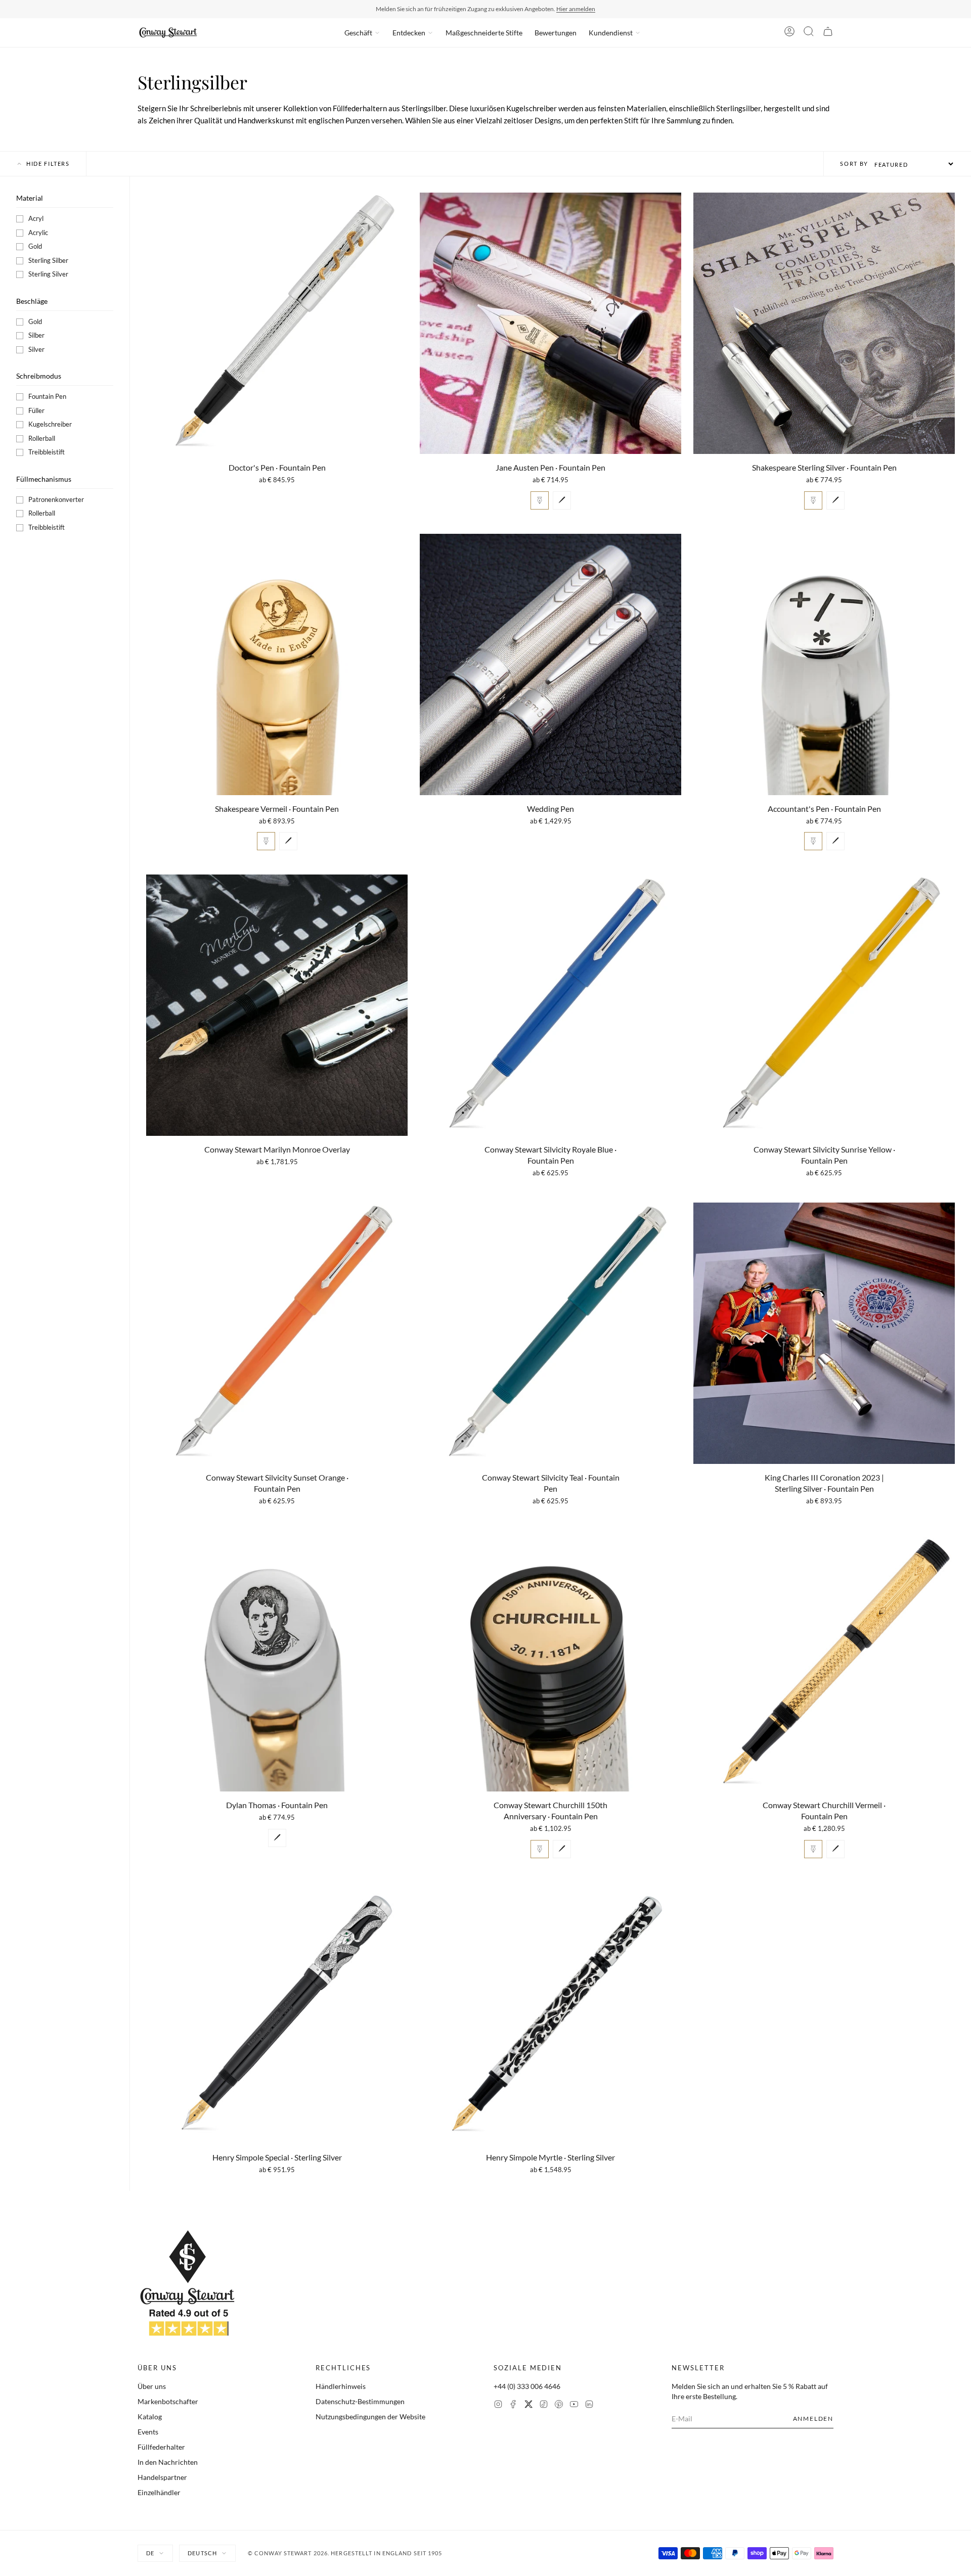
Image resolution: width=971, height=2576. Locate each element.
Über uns (152, 2386)
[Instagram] (498, 2405)
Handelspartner (162, 2477)
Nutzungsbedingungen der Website (370, 2417)
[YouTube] (574, 2405)
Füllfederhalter (161, 2447)
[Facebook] (513, 2405)
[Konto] (789, 33)
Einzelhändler (159, 2492)
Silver (36, 349)
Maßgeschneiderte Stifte (484, 33)
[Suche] (809, 33)
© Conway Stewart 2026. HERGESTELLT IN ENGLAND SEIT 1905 (345, 2553)
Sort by (854, 164)
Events (148, 2432)
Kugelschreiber (50, 424)
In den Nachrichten (168, 2462)
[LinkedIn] (589, 2405)
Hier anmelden (576, 9)
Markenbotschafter (168, 2401)
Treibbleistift (47, 452)
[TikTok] (544, 2405)
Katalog (150, 2417)
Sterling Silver (48, 274)
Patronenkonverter (56, 499)
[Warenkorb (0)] (828, 33)
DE (150, 2553)
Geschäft (358, 33)
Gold (35, 246)
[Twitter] (528, 2405)
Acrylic (38, 233)
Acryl (36, 218)
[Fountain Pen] (540, 500)
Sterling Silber (48, 260)
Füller (36, 410)
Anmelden (813, 2419)
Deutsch (202, 2553)
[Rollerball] (562, 500)
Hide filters (48, 164)
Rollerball (42, 438)
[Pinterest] (559, 2405)
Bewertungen (556, 33)
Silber (36, 335)
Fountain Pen (47, 396)
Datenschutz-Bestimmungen (360, 2401)
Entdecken (409, 33)
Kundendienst (611, 33)
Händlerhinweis (341, 2386)
